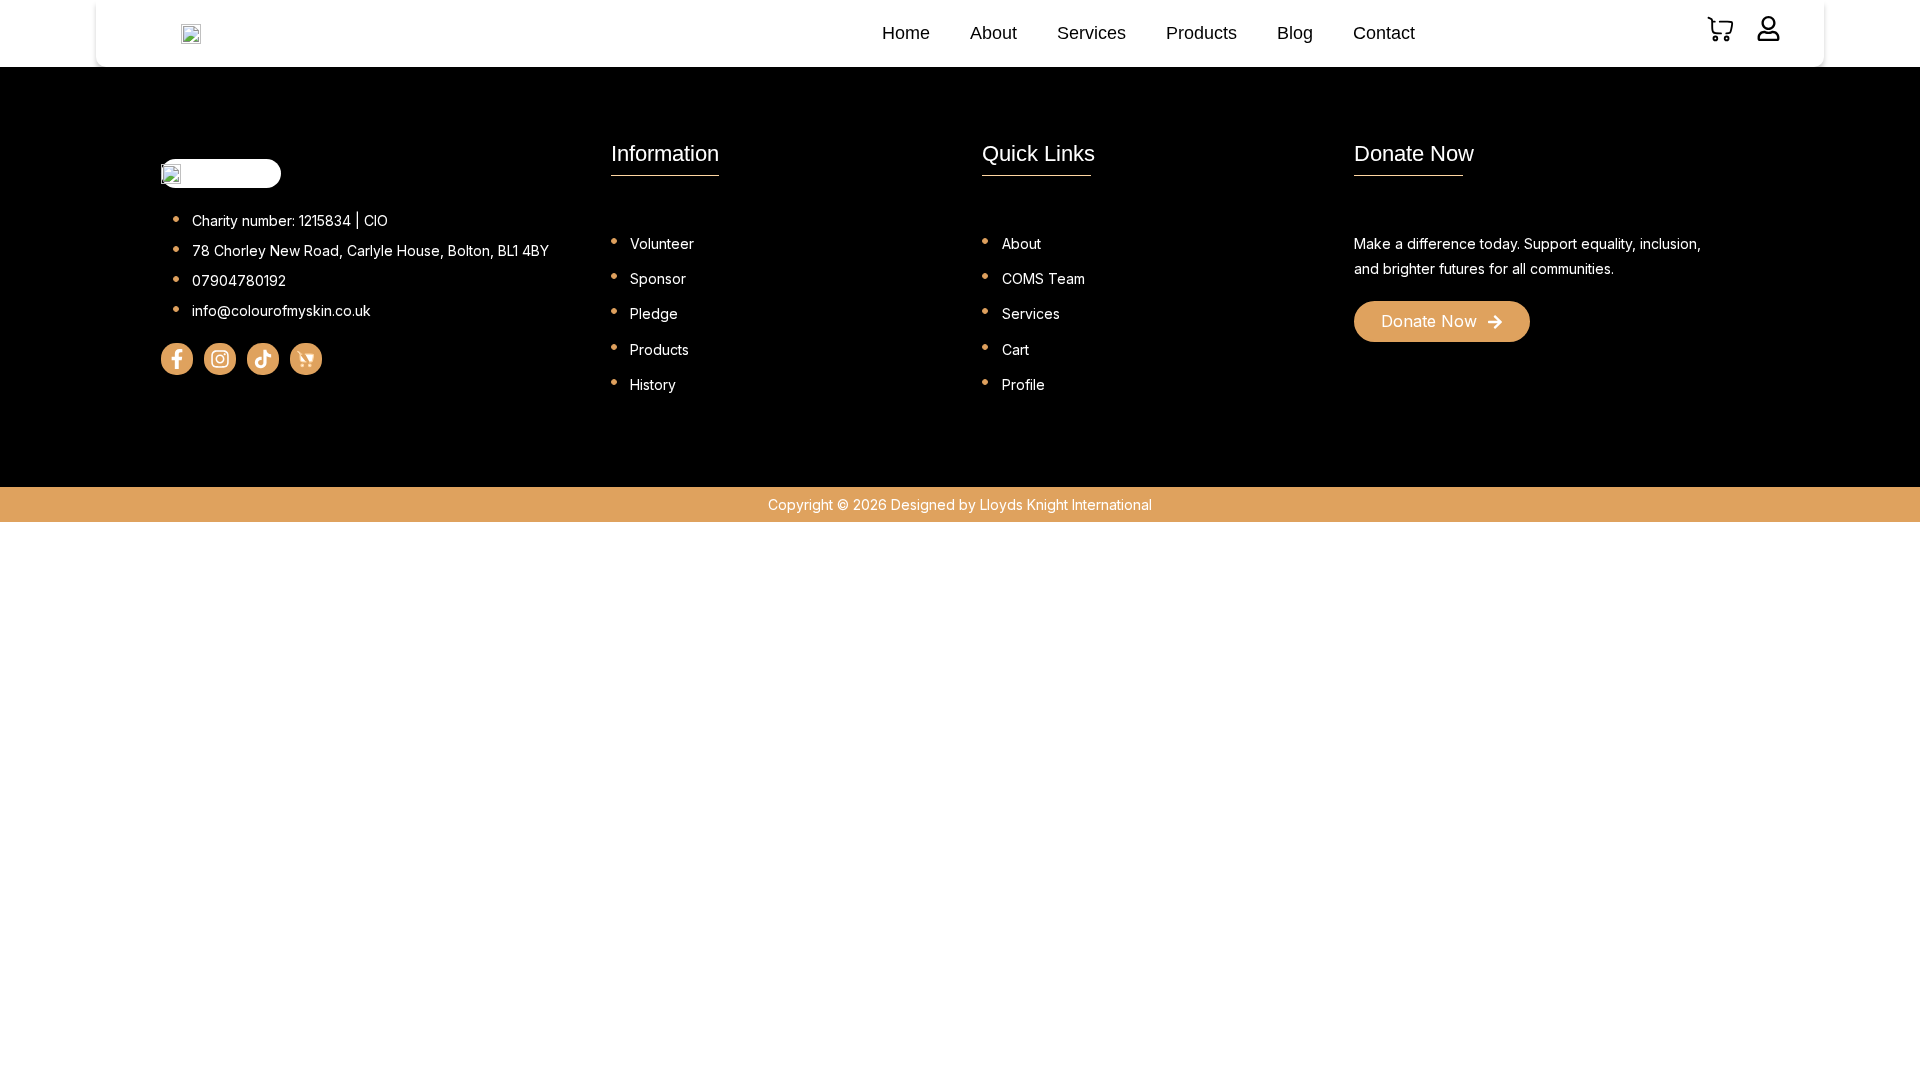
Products (1201, 33)
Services (1091, 33)
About (993, 33)
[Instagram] (220, 359)
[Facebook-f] (177, 359)
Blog (1295, 33)
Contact (1384, 33)
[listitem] (1530, 256)
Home (906, 33)
